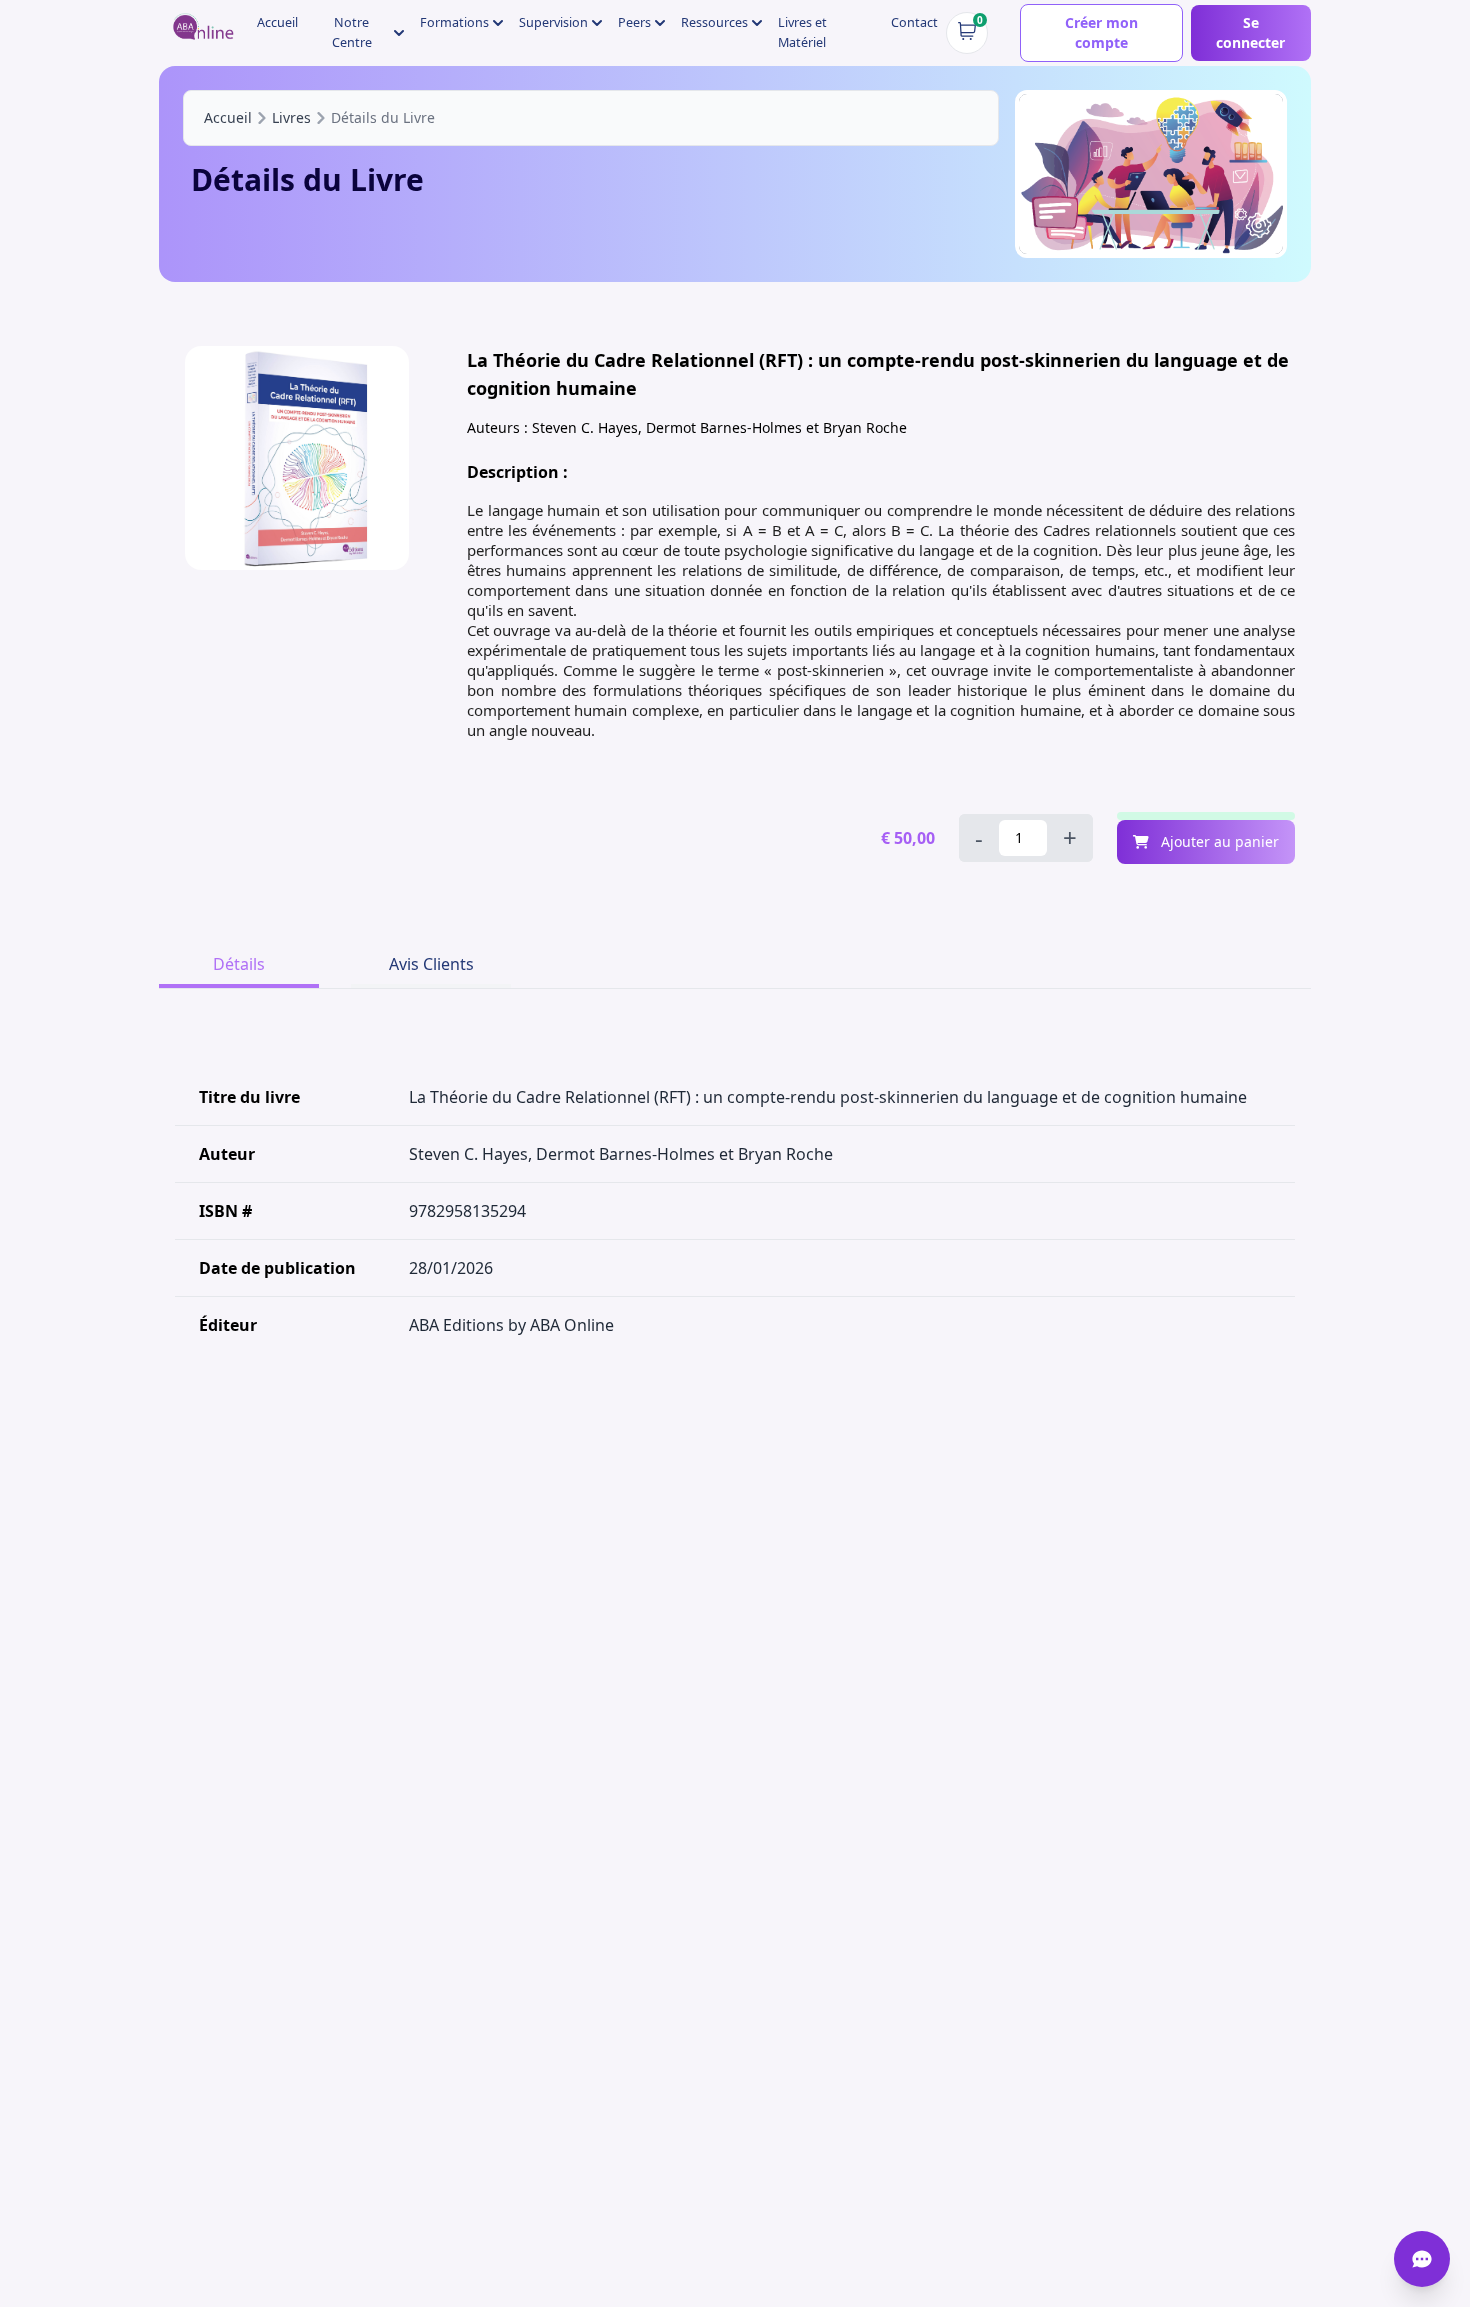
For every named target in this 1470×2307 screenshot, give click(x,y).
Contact (914, 22)
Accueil (277, 22)
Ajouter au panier (1218, 841)
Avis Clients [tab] (431, 964)
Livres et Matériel (802, 32)
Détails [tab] (239, 964)
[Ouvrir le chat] (1422, 2259)
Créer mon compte (1101, 32)
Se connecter (1250, 32)
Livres (291, 117)
